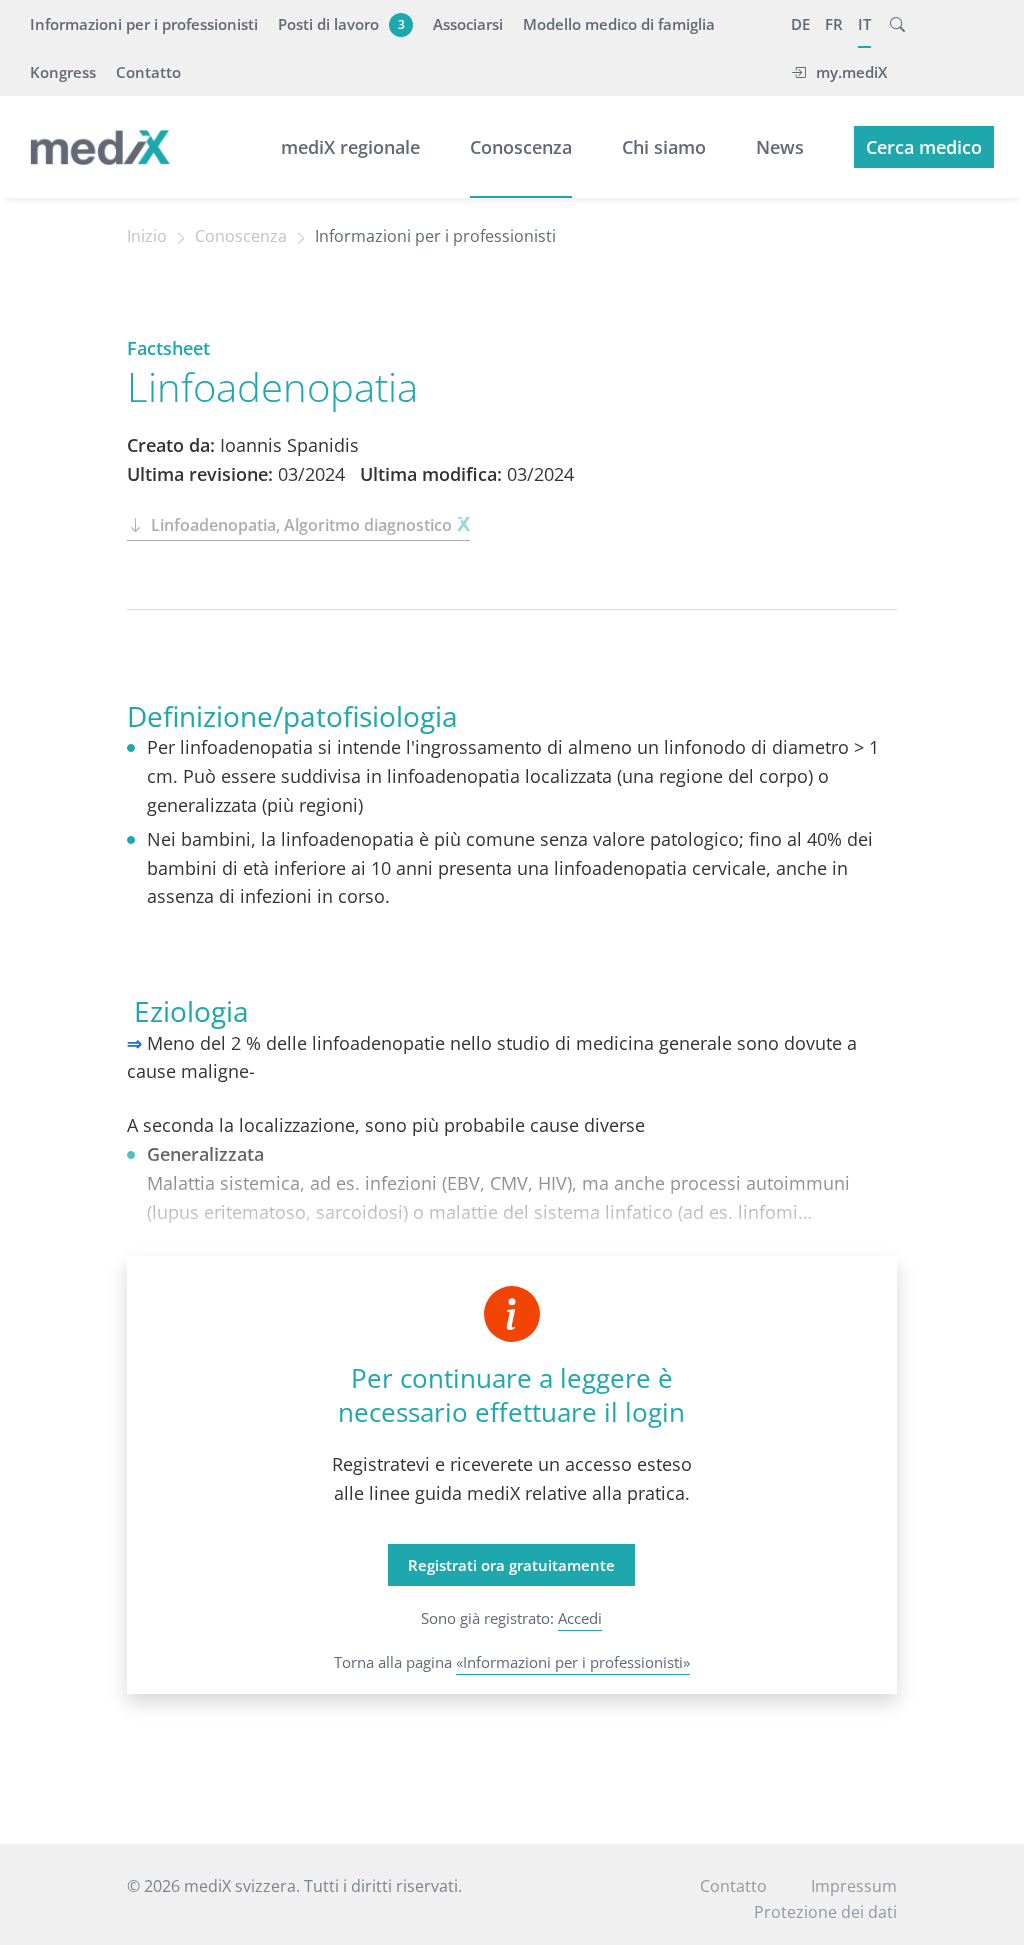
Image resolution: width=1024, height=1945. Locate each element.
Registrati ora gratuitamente (511, 1565)
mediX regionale (350, 147)
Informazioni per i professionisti (144, 24)
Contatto (148, 72)
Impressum (854, 1886)
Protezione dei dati (825, 1912)
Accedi (580, 1618)
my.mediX (851, 72)
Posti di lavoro (341, 24)
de (800, 24)
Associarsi (468, 24)
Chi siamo (664, 147)
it (864, 24)
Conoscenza (521, 147)
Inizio (147, 236)
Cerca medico (924, 147)
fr (834, 24)
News (780, 147)
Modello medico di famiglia (619, 24)
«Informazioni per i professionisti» (573, 1662)
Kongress (63, 72)
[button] (897, 24)
